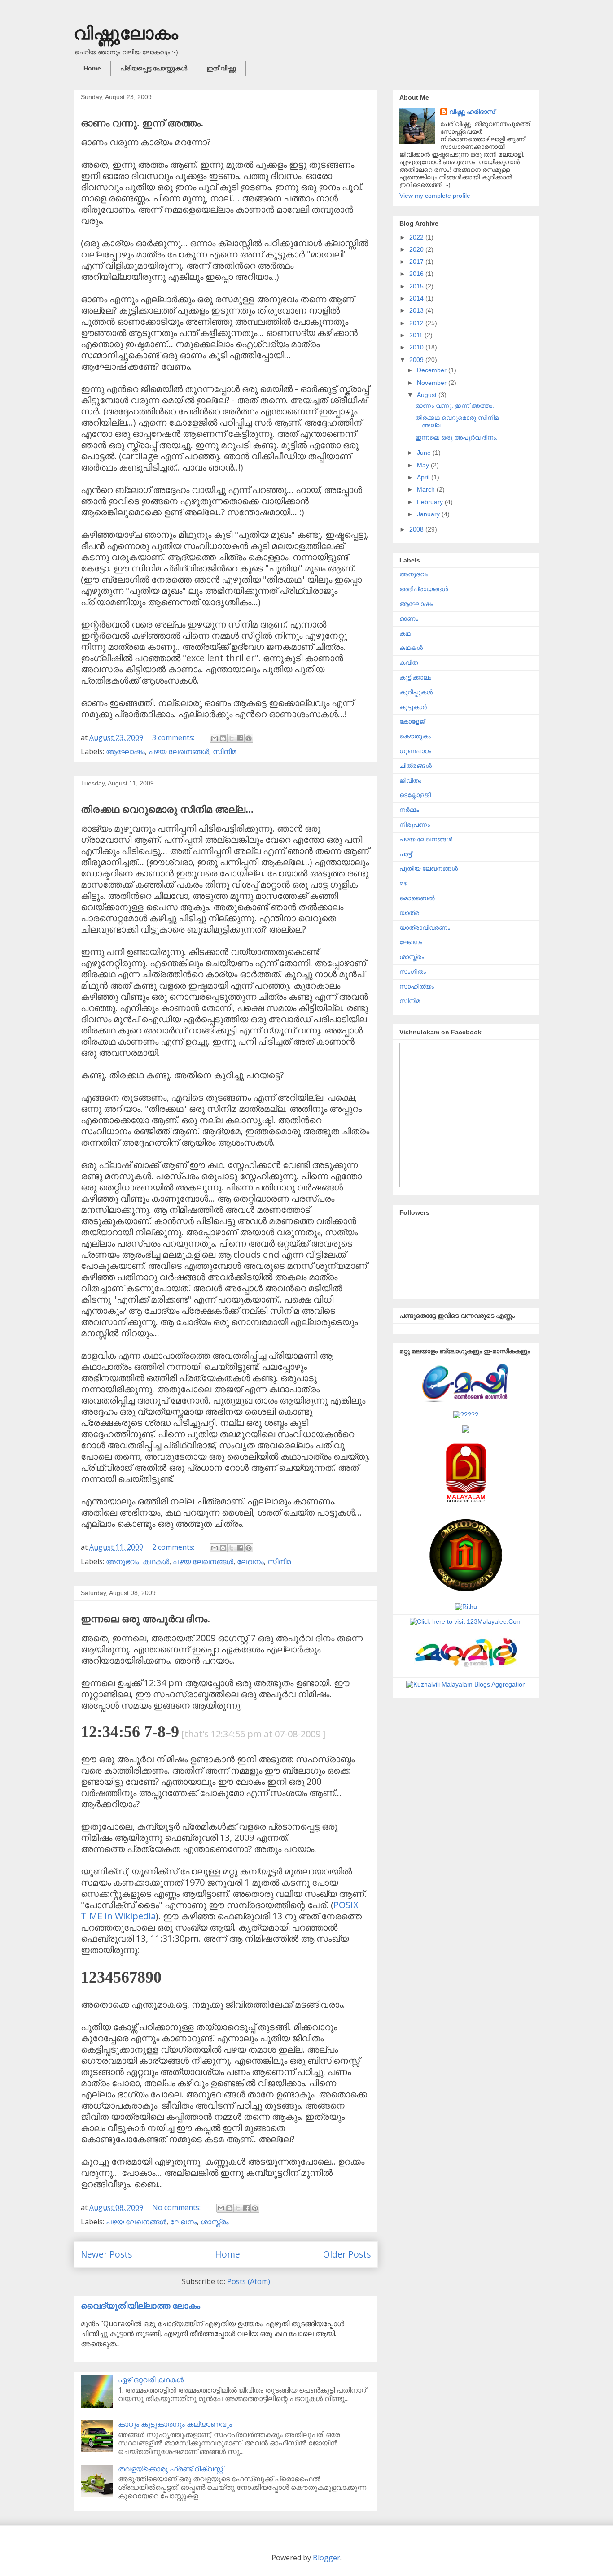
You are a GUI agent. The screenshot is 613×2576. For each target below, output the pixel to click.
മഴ (403, 883)
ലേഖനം (250, 1561)
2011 (417, 335)
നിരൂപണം (415, 824)
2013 (417, 310)
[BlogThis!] (223, 738)
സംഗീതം (413, 972)
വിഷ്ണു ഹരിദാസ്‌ (472, 112)
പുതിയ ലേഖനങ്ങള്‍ (429, 868)
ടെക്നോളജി (415, 795)
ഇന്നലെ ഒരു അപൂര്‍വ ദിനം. (145, 1619)
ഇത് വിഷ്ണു (221, 68)
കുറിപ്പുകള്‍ (416, 692)
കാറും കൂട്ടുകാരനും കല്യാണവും (175, 2424)
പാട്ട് (405, 854)
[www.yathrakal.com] (466, 1430)
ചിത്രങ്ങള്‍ (416, 766)
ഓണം (409, 619)
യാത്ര (409, 913)
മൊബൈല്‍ (417, 898)
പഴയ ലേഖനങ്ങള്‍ (179, 751)
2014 (417, 298)
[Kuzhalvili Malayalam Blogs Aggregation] (466, 1684)
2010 (417, 347)
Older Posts (347, 2254)
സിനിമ (224, 751)
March (427, 489)
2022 (417, 237)
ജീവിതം (410, 780)
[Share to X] (232, 738)
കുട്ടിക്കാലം (415, 677)
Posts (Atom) (249, 2281)
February (431, 502)
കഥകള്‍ (156, 1561)
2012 (417, 323)
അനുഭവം (123, 1561)
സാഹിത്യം (417, 986)
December (433, 370)
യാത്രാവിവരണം (425, 928)
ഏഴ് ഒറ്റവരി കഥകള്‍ (151, 2380)
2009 (417, 360)
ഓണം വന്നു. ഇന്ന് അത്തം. (142, 123)
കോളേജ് (412, 721)
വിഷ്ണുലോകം (126, 33)
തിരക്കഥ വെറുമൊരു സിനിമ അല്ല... (167, 809)
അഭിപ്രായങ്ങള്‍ (424, 589)
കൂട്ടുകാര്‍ (413, 707)
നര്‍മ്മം (409, 810)
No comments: (177, 2207)
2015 (417, 286)
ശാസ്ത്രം (215, 2222)
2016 (417, 274)
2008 (417, 529)
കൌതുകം (415, 736)
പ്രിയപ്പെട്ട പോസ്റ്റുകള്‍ (154, 68)
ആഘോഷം (125, 751)
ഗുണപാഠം (415, 751)
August (428, 395)
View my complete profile (435, 196)
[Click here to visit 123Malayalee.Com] (466, 1621)
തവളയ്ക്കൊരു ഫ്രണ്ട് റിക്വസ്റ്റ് (171, 2469)
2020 (417, 249)
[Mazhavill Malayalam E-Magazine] (466, 1669)
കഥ (405, 633)
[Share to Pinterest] (249, 738)
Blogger (326, 2558)
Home (92, 68)
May (424, 465)
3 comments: (174, 737)
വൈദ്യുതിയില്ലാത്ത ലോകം (140, 2305)
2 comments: (174, 1547)
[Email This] (215, 738)
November (433, 383)
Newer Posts (106, 2254)
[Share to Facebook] (240, 738)
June (425, 453)
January (429, 514)
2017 (417, 262)
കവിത (409, 663)
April (424, 477)
